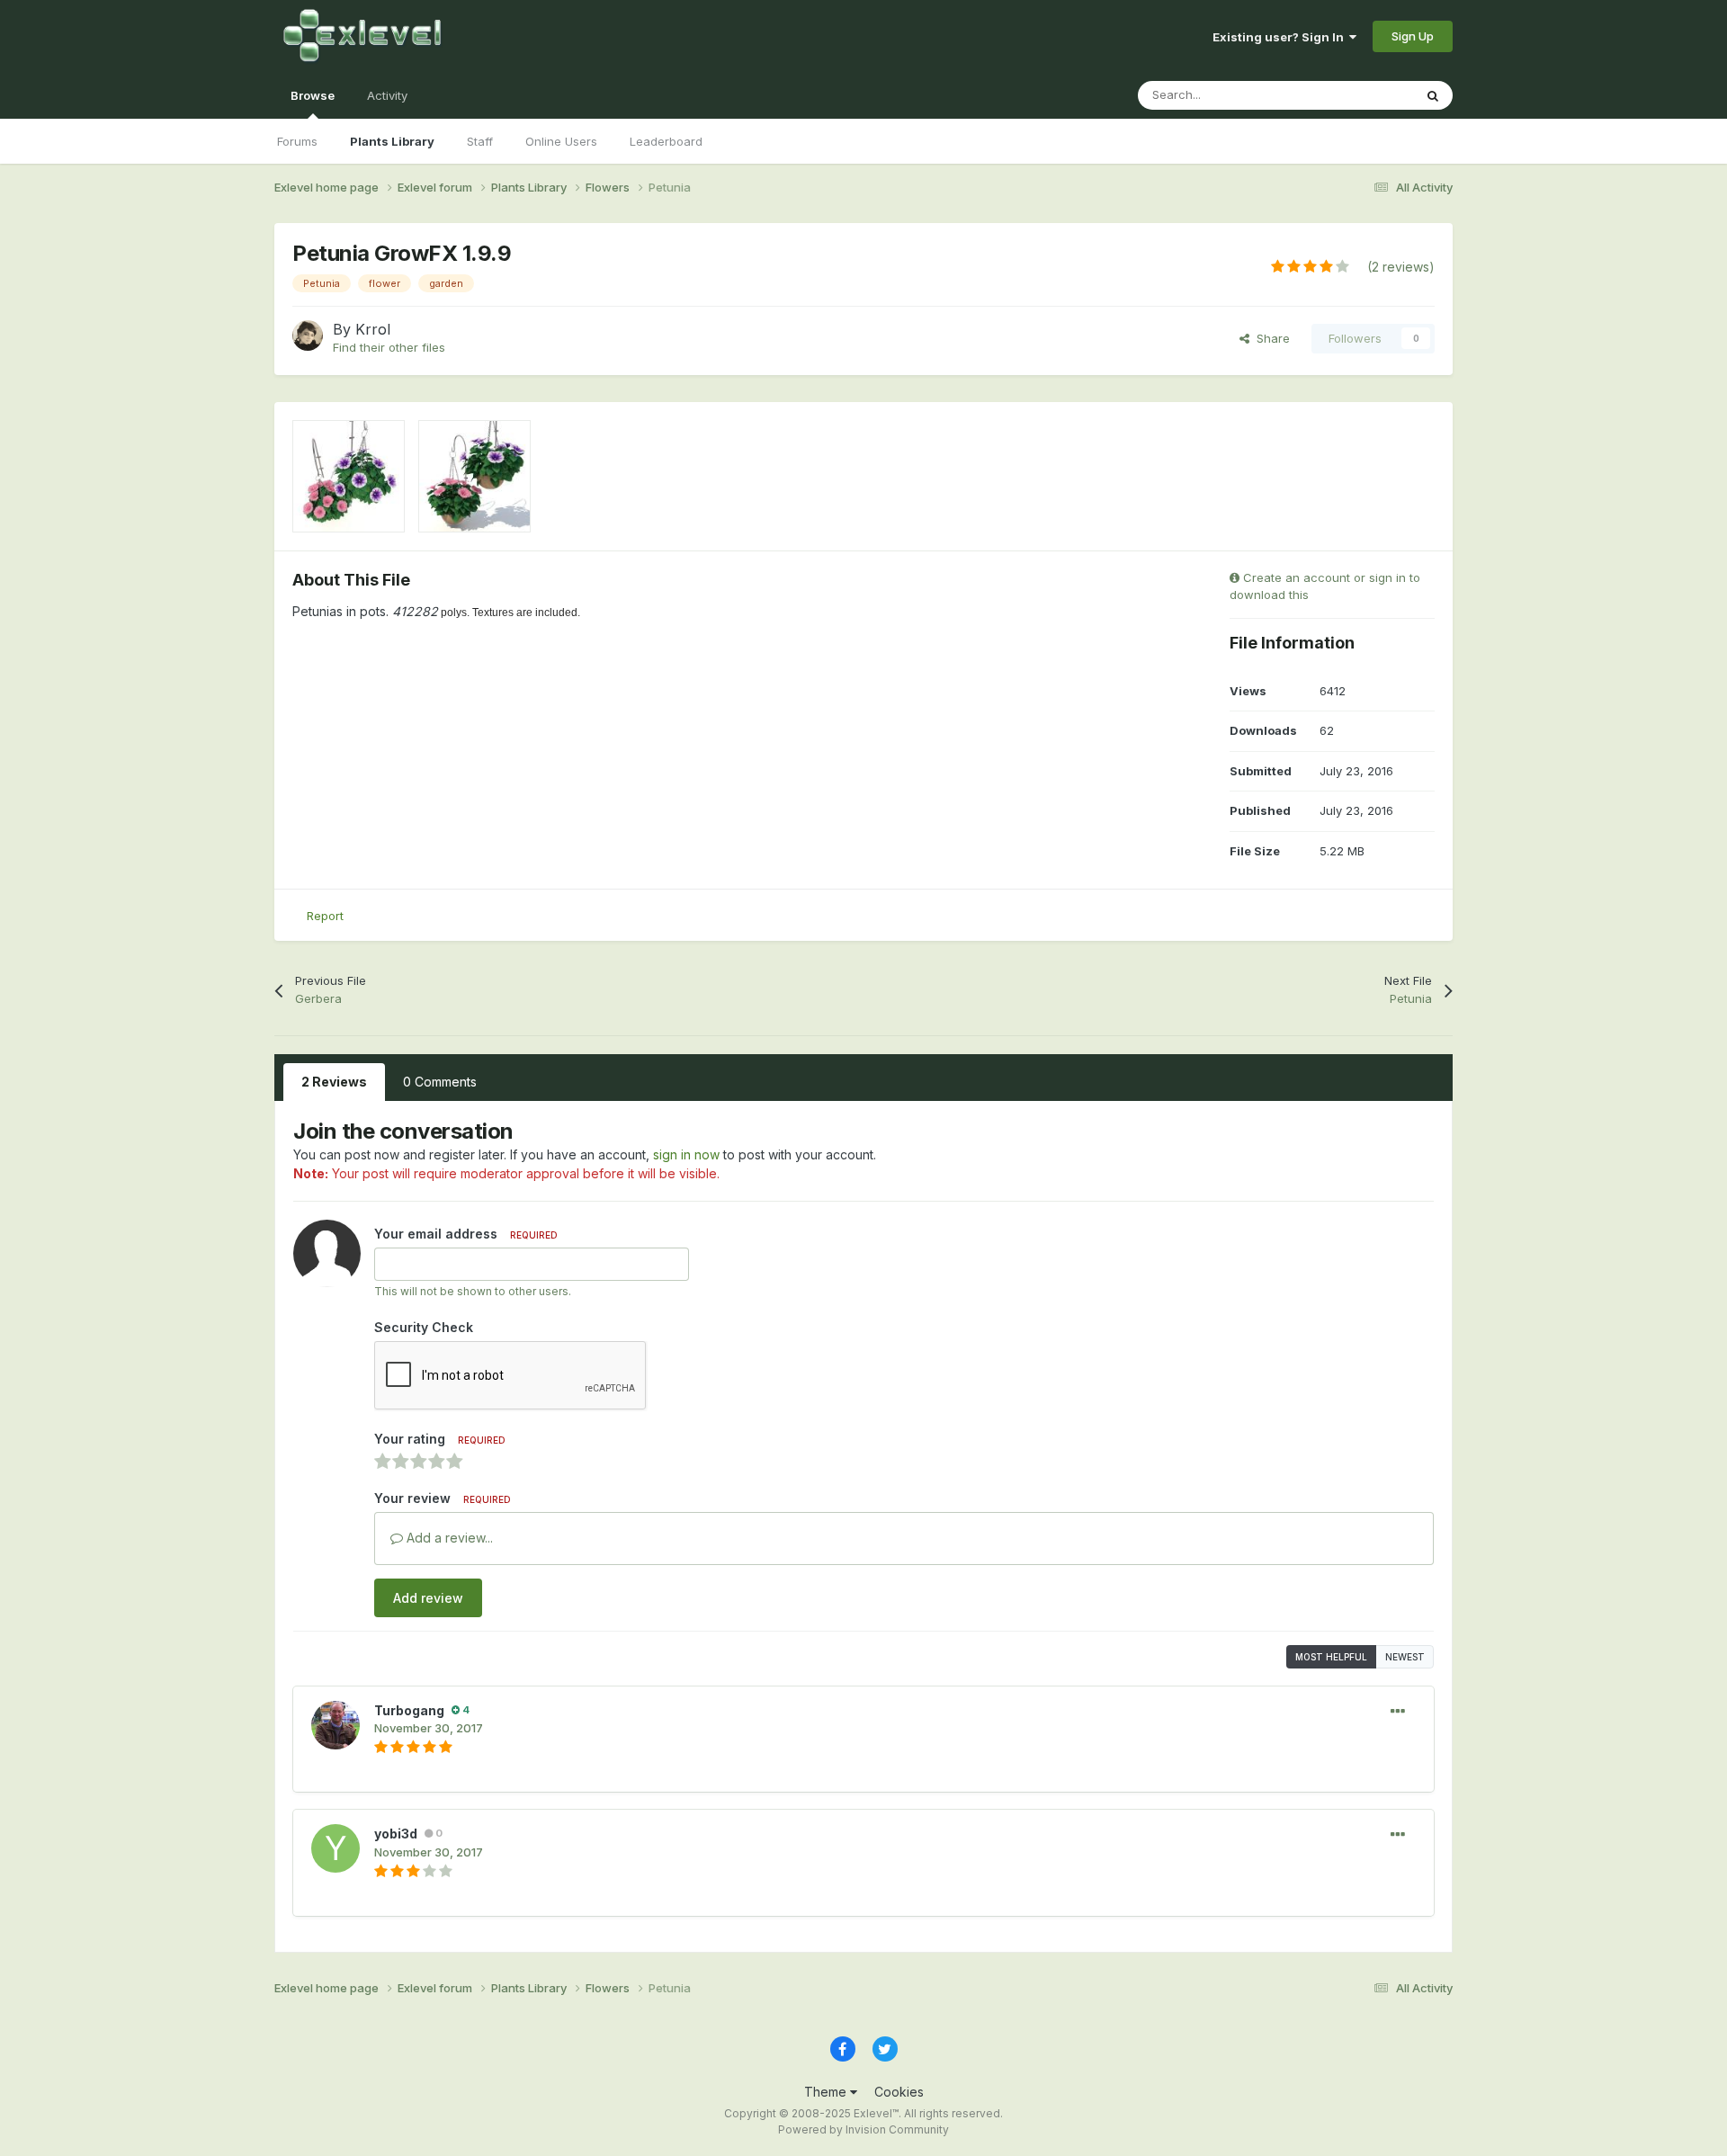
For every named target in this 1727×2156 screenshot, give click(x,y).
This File (1366, 95)
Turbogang (409, 1710)
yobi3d (396, 1834)
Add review (428, 1598)
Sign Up (1413, 36)
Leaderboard (666, 141)
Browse (313, 95)
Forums (297, 141)
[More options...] (1398, 1712)
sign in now (686, 1154)
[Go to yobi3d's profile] (336, 1848)
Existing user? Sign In (1281, 37)
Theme (827, 2092)
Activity (387, 95)
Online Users (561, 141)
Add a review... (448, 1538)
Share (1270, 338)
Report (325, 916)
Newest (1405, 1657)
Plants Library (392, 141)
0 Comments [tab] (440, 1082)
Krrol (373, 329)
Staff (480, 141)
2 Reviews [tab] (334, 1082)
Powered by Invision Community (863, 2129)
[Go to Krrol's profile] (308, 335)
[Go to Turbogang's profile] (336, 1725)
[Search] (1433, 95)
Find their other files (389, 347)
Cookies (899, 2092)
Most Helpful (1331, 1657)
